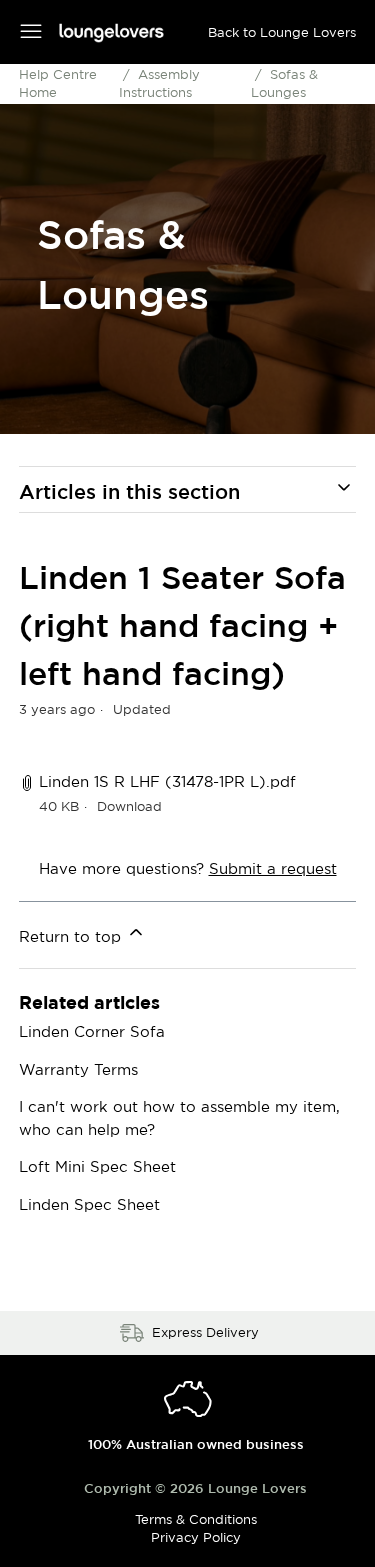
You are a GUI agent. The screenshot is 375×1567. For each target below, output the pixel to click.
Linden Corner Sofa (92, 1031)
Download (129, 806)
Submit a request (273, 868)
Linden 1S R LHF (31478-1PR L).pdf (167, 781)
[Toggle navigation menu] (31, 31)
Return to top (72, 936)
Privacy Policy (196, 1537)
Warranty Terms (78, 1069)
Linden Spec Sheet (89, 1204)
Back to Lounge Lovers (282, 32)
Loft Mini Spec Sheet (97, 1166)
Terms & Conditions (196, 1519)
